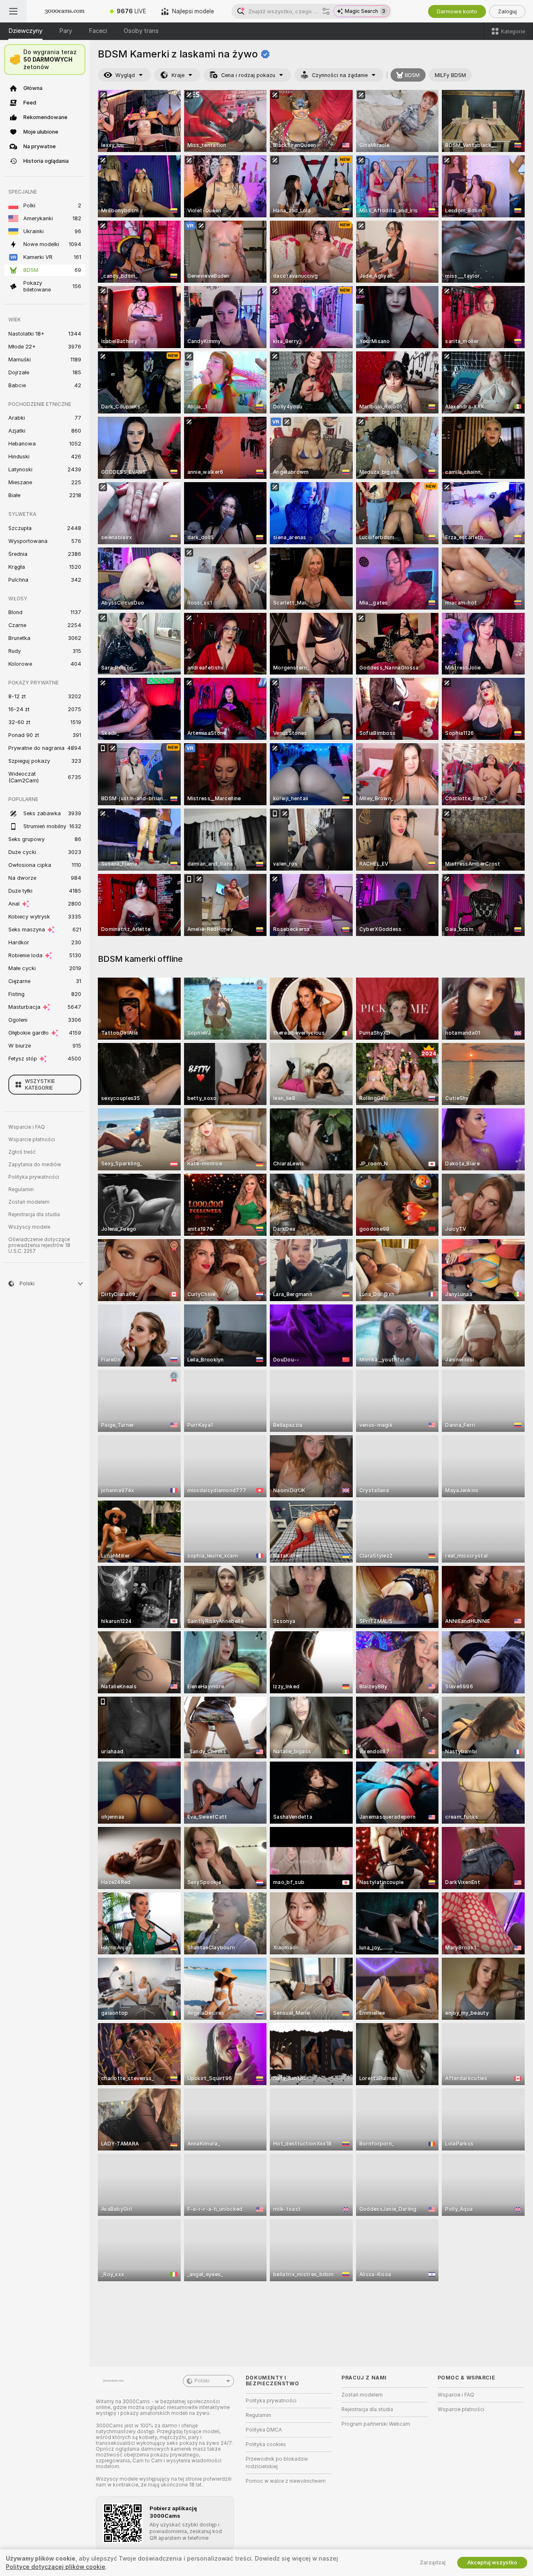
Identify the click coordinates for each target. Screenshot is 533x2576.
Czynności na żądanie (340, 75)
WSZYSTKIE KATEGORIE (40, 1085)
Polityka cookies (266, 2444)
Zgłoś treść (22, 1152)
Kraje (178, 75)
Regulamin (21, 1190)
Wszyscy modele (29, 1227)
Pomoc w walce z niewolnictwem (286, 2481)
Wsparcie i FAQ (27, 1127)
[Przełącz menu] (13, 11)
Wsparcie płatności (32, 1140)
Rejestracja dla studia (34, 1215)
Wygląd (125, 75)
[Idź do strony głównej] (65, 11)
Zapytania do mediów (35, 1165)
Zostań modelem (29, 1202)
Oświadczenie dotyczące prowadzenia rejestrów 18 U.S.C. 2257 (39, 1245)
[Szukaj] (326, 11)
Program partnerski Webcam (376, 2424)
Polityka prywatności (34, 1177)
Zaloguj (507, 11)
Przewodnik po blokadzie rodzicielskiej (277, 2463)
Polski (202, 2381)
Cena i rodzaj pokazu (248, 75)
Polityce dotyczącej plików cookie (56, 2567)
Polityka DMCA (264, 2430)
